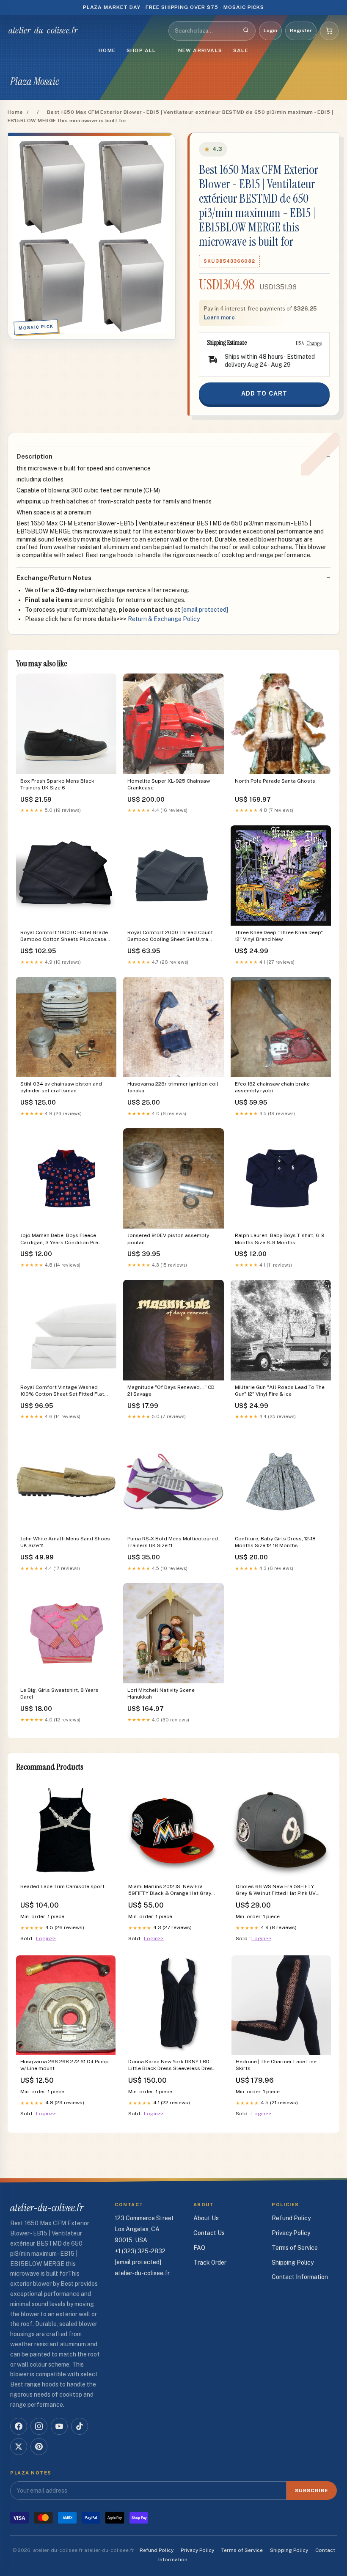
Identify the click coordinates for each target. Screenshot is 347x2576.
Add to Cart (264, 393)
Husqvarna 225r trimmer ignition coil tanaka (173, 1087)
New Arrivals (200, 50)
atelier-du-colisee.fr (43, 30)
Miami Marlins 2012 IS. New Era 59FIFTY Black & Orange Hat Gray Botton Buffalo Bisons (170, 1890)
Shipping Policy (293, 2263)
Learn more (219, 318)
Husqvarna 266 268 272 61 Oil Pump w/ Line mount (65, 2065)
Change (314, 343)
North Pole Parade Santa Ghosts (275, 781)
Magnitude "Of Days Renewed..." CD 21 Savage (171, 1391)
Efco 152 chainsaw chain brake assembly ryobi (272, 1087)
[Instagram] (39, 2426)
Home (107, 50)
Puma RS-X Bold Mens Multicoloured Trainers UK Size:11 (173, 1542)
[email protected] (205, 610)
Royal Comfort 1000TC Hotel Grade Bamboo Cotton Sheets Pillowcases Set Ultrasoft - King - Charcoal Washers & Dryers (65, 936)
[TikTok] (80, 2426)
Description (34, 456)
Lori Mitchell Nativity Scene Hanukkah (161, 1694)
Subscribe (312, 2491)
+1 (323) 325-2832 (140, 2251)
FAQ (199, 2248)
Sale (241, 50)
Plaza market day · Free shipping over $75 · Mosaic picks (174, 7)
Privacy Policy (291, 2233)
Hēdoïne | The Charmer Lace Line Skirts (276, 2065)
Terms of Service (295, 2248)
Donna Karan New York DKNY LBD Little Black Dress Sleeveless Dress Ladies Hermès (172, 2066)
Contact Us (209, 2233)
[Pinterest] (39, 2447)
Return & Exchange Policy (164, 619)
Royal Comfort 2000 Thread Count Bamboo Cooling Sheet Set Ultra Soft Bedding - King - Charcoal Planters (170, 936)
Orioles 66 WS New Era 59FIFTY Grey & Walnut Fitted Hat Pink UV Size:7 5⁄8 (276, 1890)
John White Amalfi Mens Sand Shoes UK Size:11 (65, 1542)
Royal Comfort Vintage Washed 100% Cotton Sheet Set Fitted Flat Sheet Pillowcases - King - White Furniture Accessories (62, 1391)
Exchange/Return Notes (54, 578)
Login (270, 30)
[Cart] (329, 31)
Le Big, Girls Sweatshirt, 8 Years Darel (59, 1694)
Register (301, 30)
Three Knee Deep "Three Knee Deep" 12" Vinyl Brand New (279, 936)
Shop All (141, 50)
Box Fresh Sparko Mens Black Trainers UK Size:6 (57, 784)
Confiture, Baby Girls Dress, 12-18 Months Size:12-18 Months (275, 1542)
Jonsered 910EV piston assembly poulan (168, 1239)
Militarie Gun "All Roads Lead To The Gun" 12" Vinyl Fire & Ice (280, 1391)
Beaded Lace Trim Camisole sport (62, 1886)
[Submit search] (246, 31)
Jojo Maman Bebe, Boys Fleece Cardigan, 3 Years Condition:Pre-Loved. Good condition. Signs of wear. (60, 1239)
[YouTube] (59, 2426)
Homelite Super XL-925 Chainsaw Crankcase (169, 784)
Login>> (46, 1938)
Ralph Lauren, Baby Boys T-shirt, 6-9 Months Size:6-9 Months (280, 1239)
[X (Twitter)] (19, 2447)
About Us (206, 2218)
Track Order (210, 2263)
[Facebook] (19, 2426)
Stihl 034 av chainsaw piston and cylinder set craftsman (61, 1087)
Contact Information (300, 2277)
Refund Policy (291, 2218)
